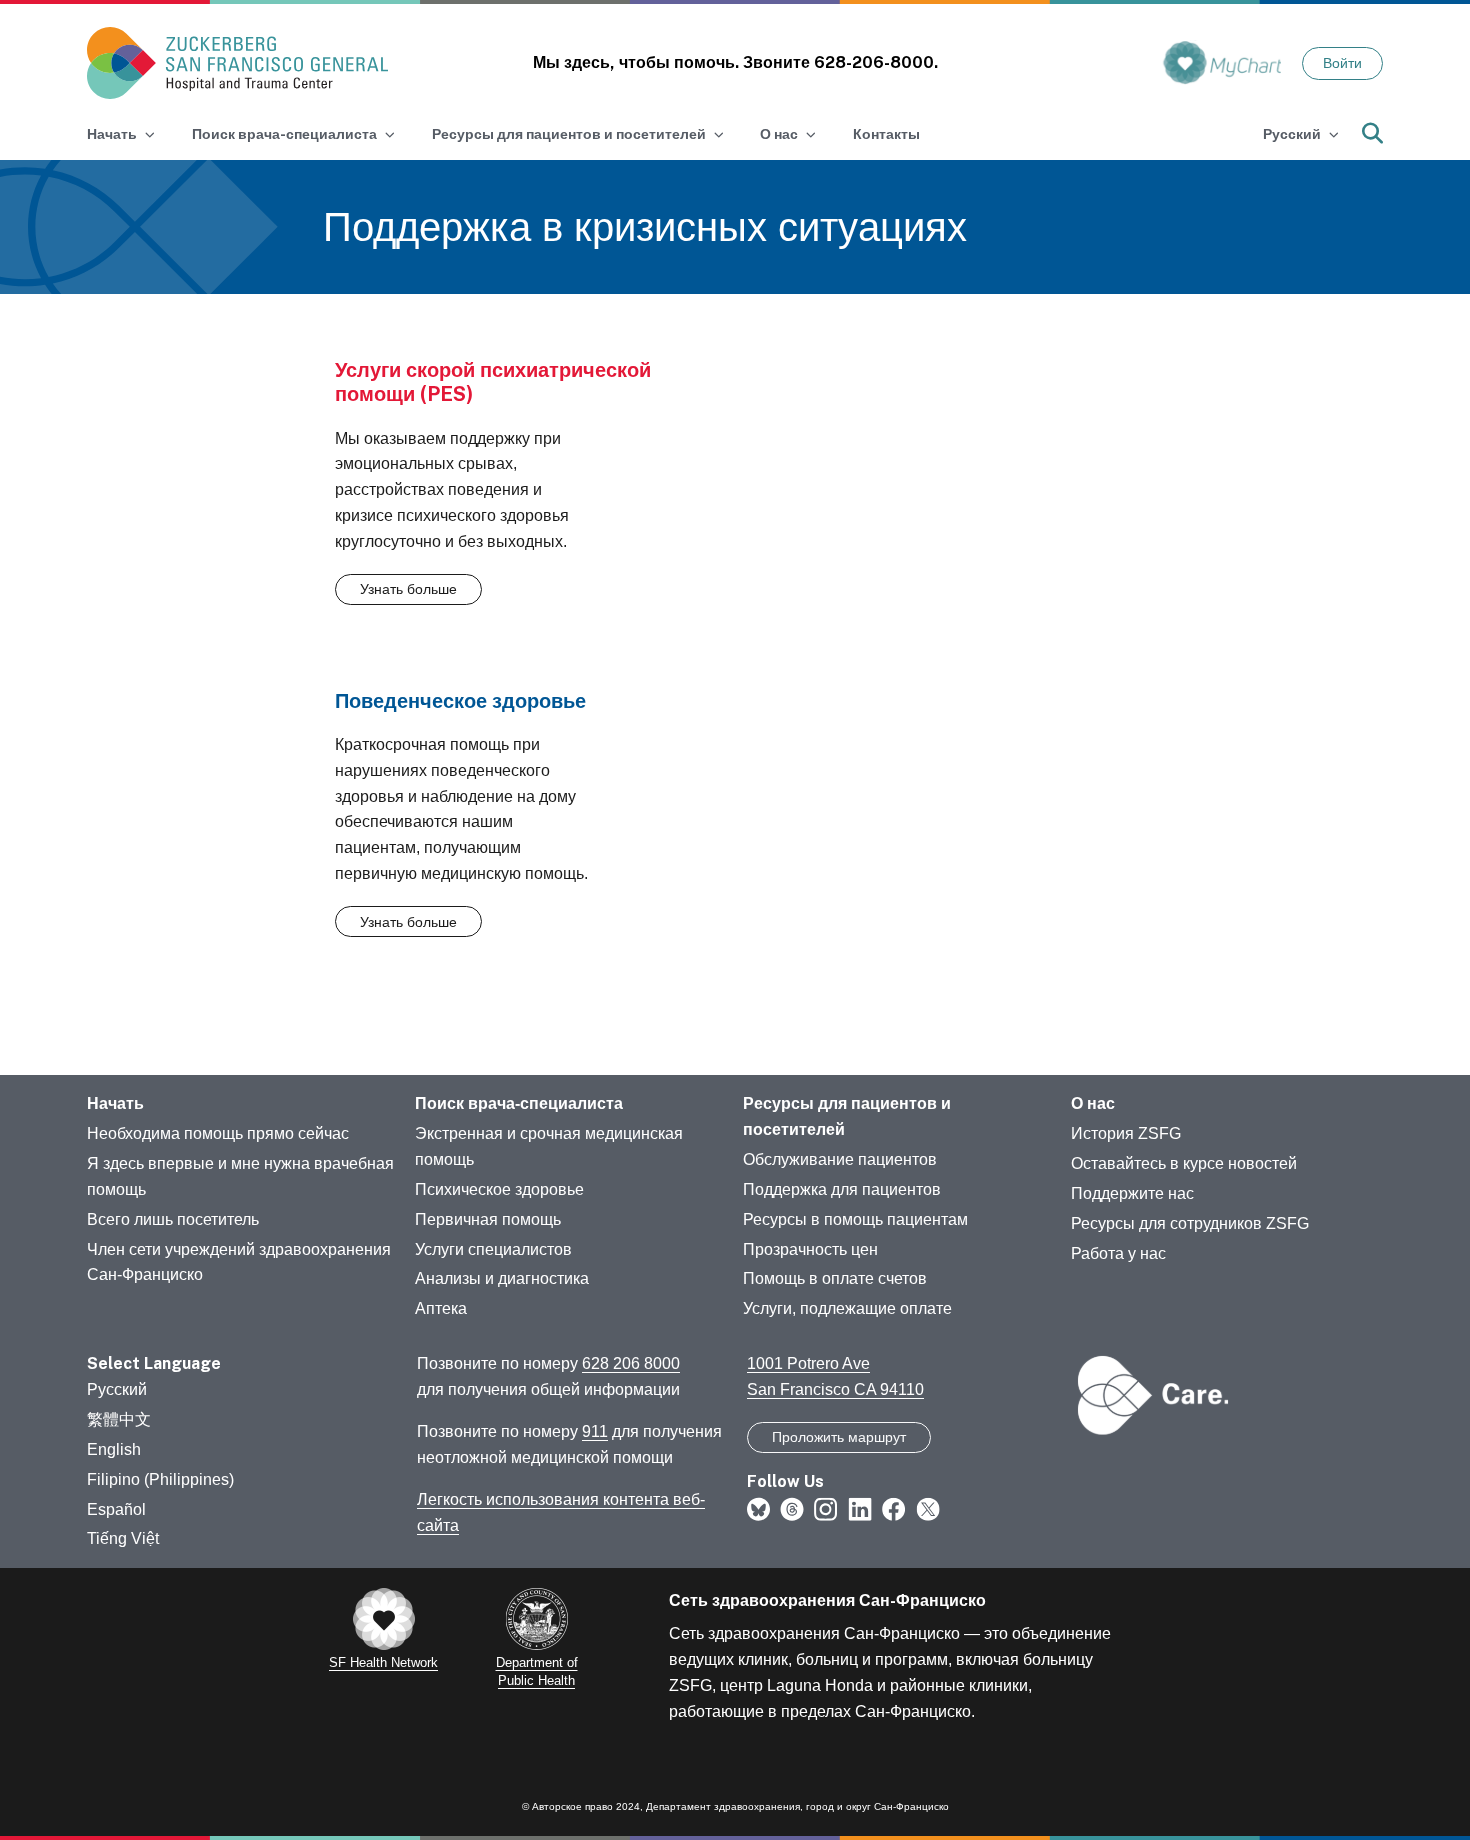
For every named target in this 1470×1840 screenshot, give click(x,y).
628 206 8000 (631, 1363)
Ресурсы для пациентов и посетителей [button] (569, 134)
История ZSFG (1126, 1133)
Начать (115, 1103)
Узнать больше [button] (408, 589)
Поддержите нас (1132, 1193)
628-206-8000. (876, 62)
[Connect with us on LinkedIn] (860, 1508)
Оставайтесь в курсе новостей (1184, 1163)
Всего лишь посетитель (173, 1219)
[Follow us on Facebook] (894, 1508)
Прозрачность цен (810, 1249)
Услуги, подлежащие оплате (847, 1308)
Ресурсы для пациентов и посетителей (847, 1116)
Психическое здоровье (499, 1189)
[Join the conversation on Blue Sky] (758, 1508)
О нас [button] (779, 134)
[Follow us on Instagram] (826, 1508)
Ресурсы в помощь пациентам (855, 1219)
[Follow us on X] (928, 1508)
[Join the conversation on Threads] (792, 1508)
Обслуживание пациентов (840, 1159)
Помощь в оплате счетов (835, 1278)
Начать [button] (112, 134)
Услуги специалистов (493, 1249)
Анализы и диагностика (502, 1278)
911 (595, 1431)
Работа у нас (1118, 1253)
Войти (1342, 63)
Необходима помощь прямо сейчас (218, 1133)
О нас (1093, 1103)
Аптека (441, 1308)
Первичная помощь (488, 1219)
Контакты (886, 134)
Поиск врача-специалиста (519, 1103)
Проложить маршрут (839, 1437)
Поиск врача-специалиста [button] (284, 134)
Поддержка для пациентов (842, 1189)
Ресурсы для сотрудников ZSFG (1190, 1223)
